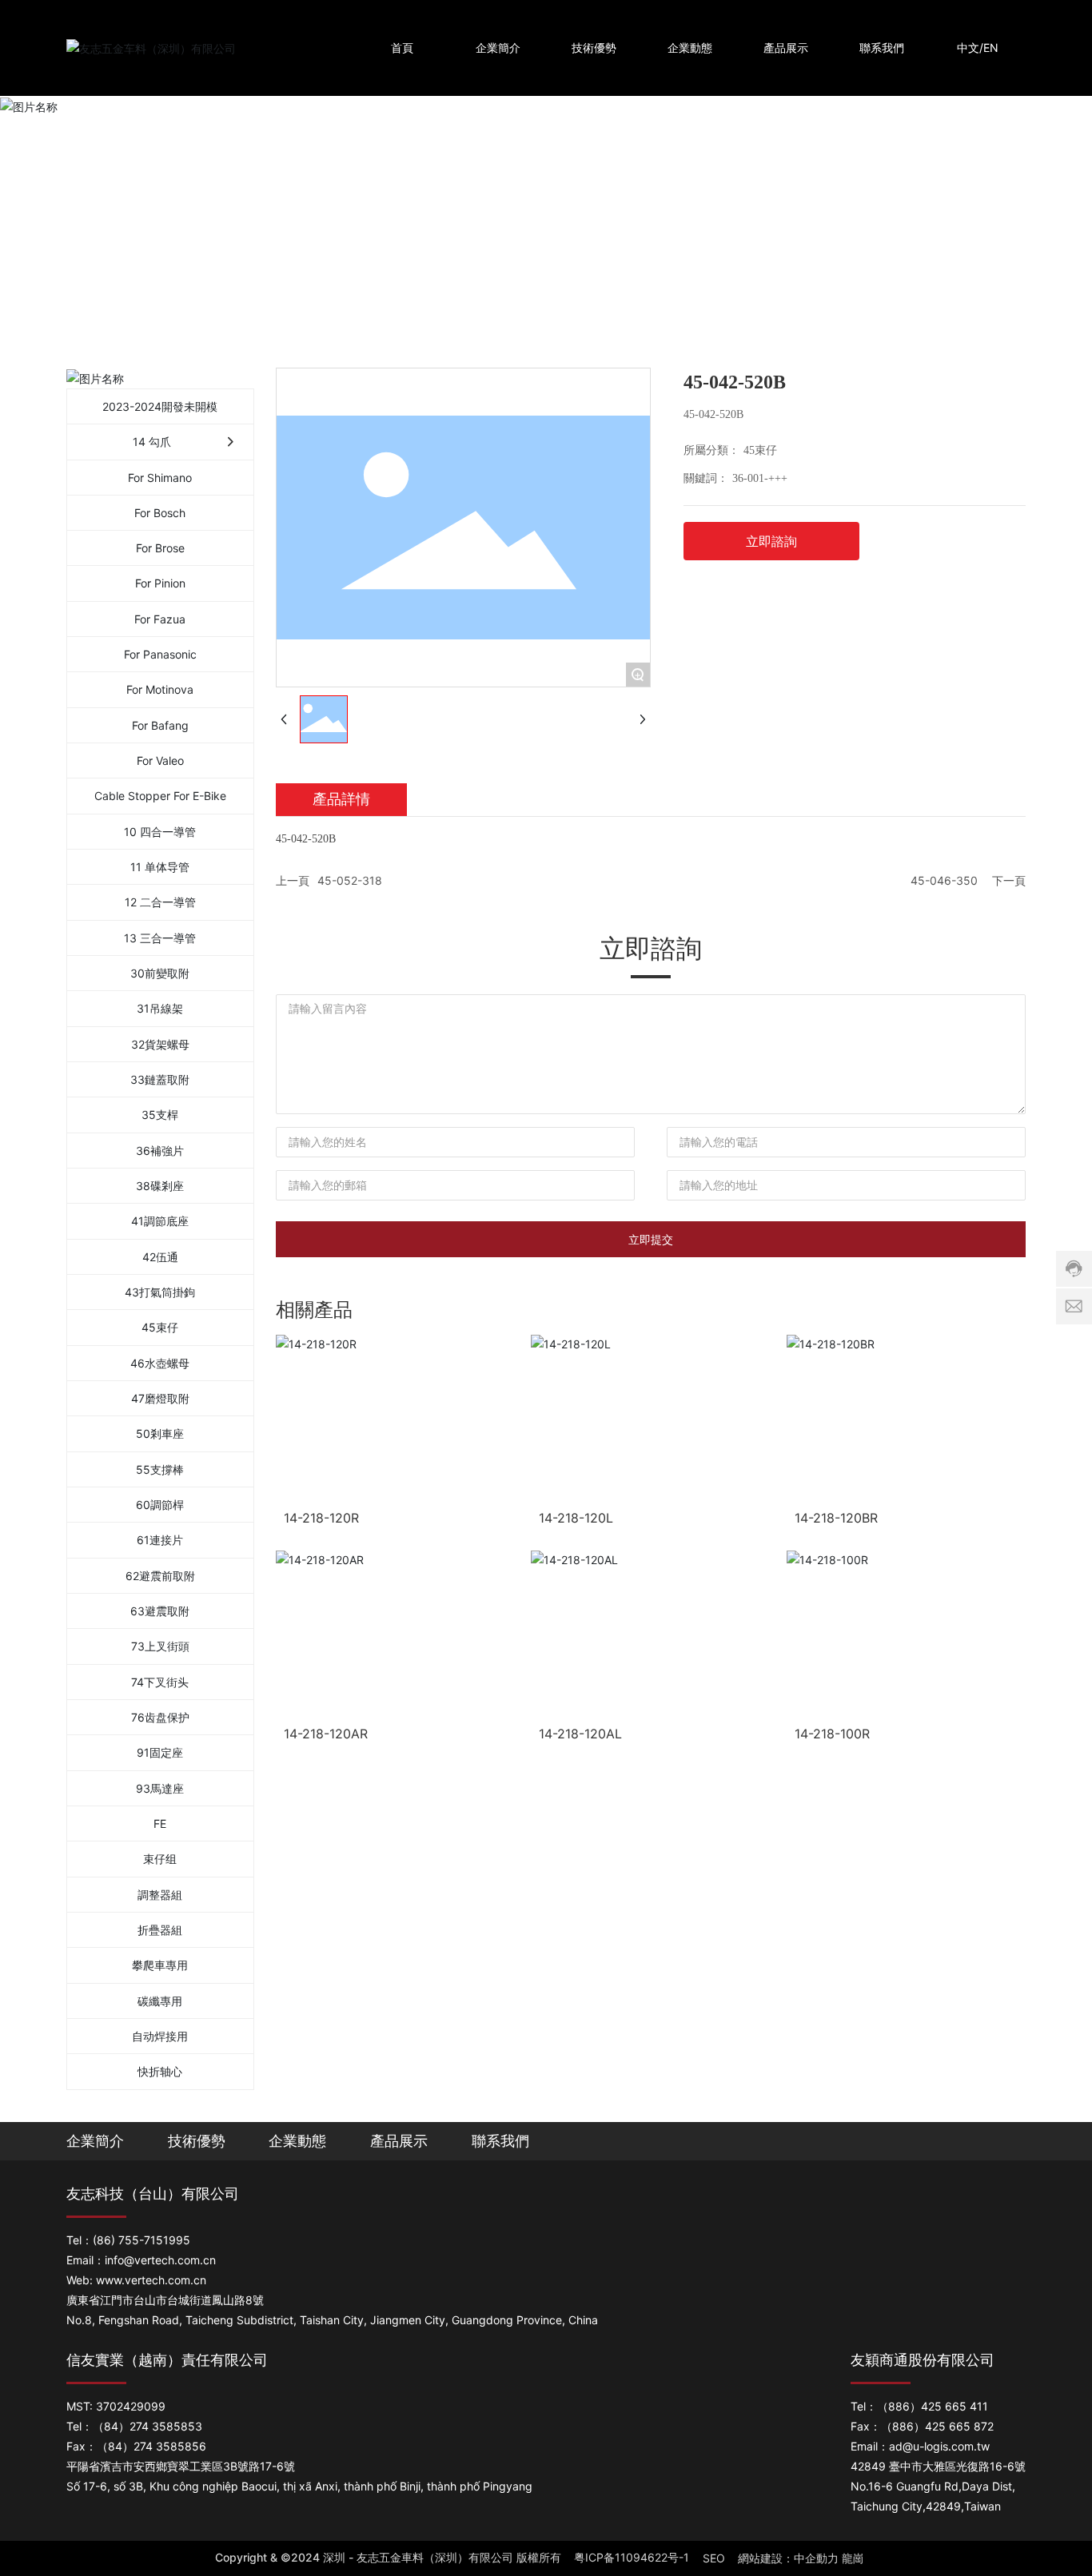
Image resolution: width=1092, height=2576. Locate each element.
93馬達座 (160, 1788)
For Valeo (160, 760)
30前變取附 (160, 973)
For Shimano (160, 478)
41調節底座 (160, 1221)
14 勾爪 (152, 442)
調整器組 (160, 1895)
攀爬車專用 (160, 1965)
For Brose (160, 548)
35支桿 (160, 1115)
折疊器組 (160, 1930)
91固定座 (160, 1752)
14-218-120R (321, 1518)
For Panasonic (160, 654)
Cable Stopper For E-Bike (160, 796)
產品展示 (399, 2141)
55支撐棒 (160, 1469)
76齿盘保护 (160, 1717)
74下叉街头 (160, 1682)
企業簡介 (95, 2141)
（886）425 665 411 (933, 2406)
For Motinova (160, 689)
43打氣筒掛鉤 (160, 1292)
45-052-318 (350, 880)
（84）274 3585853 (147, 2426)
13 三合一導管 (160, 938)
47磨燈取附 (160, 1398)
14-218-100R (832, 1734)
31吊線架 (160, 1008)
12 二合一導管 (160, 902)
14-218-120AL (580, 1734)
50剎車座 (160, 1433)
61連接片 (160, 1540)
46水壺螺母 (160, 1363)
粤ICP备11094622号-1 (632, 2557)
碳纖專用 (160, 2001)
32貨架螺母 (160, 1044)
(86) (104, 2240)
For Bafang (160, 725)
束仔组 (160, 1859)
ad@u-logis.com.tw (939, 2446)
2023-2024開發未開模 (160, 406)
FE (160, 1824)
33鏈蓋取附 (160, 1079)
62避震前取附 (160, 1576)
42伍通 (160, 1257)
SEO (714, 2558)
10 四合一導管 (160, 832)
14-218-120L (576, 1518)
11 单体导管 (160, 867)
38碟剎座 (160, 1186)
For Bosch (160, 513)
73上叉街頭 (160, 1646)
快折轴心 (160, 2071)
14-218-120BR (836, 1518)
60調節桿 (160, 1505)
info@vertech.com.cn (160, 2260)
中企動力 (816, 2558)
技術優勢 (197, 2141)
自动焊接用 (160, 2036)
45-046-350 (944, 880)
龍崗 (853, 2558)
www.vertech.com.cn (151, 2280)
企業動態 (297, 2141)
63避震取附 (160, 1611)
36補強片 (160, 1151)
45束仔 (160, 1327)
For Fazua (160, 619)
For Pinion (160, 583)
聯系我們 (500, 2141)
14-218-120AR (326, 1734)
